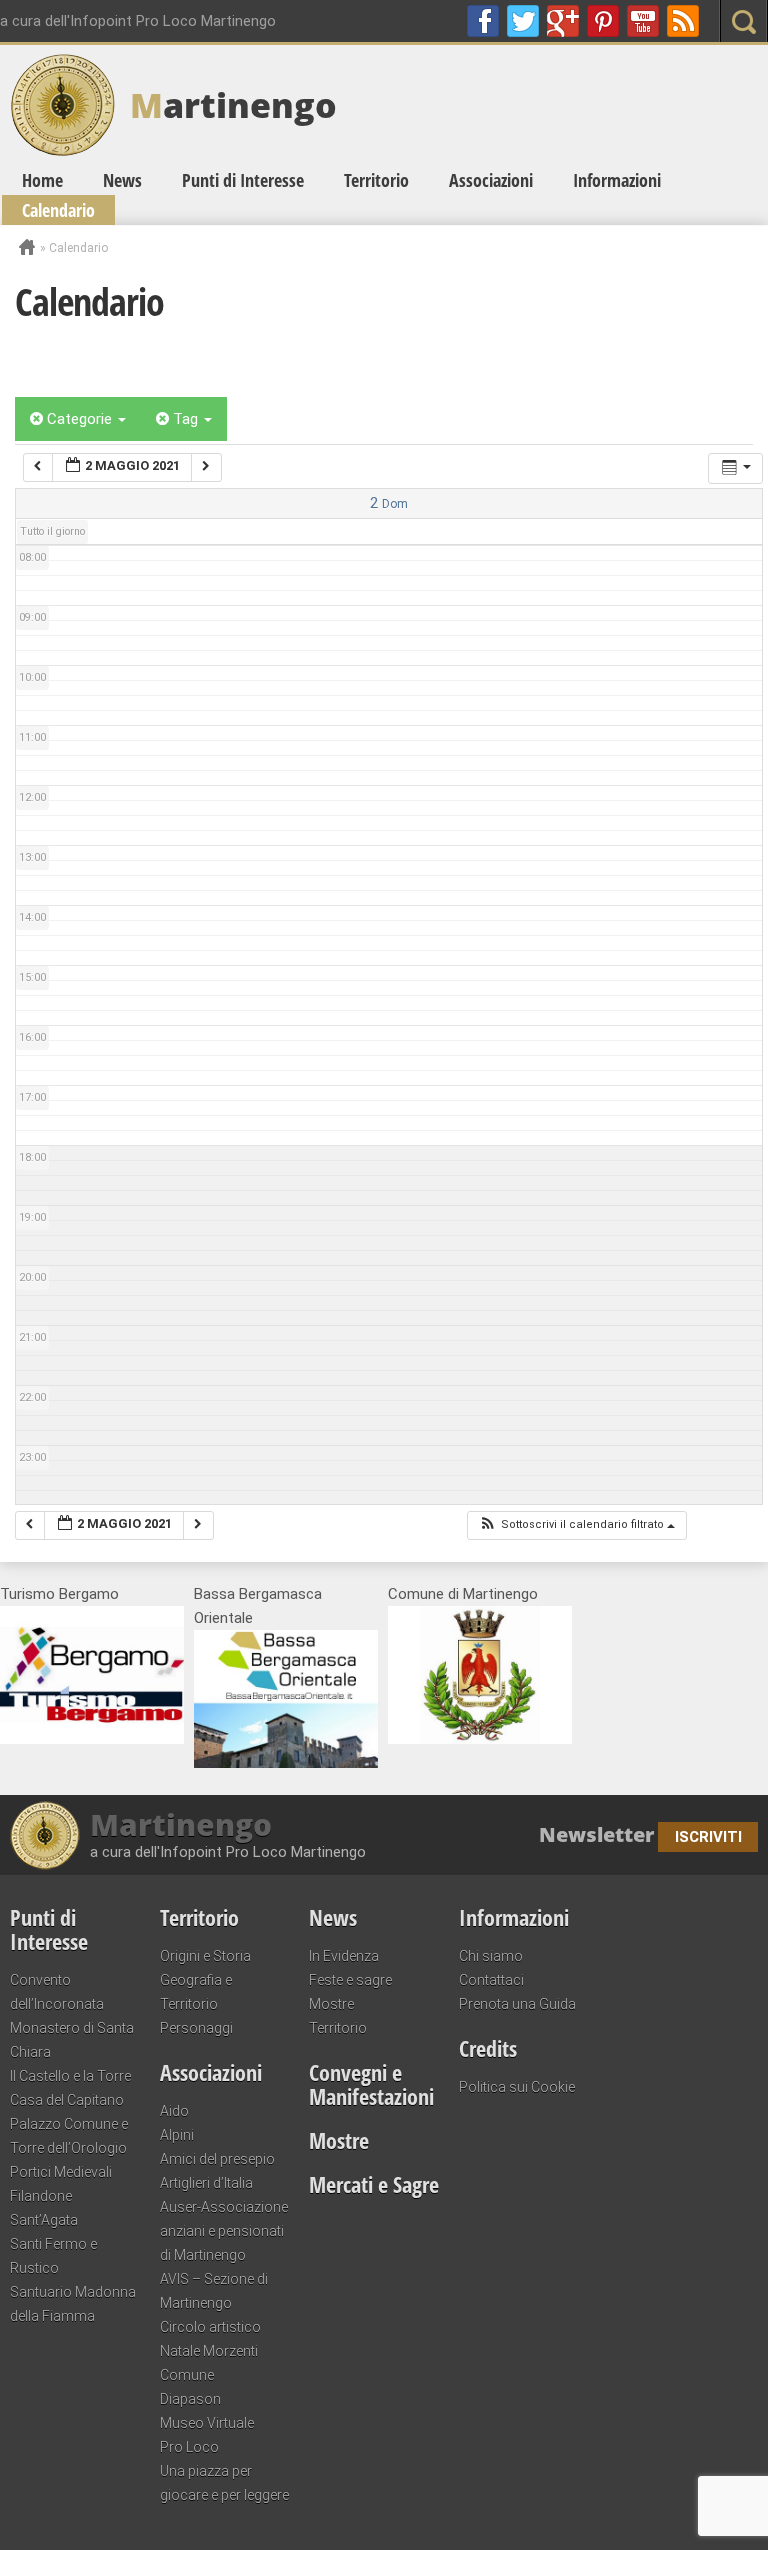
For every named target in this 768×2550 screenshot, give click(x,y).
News (122, 180)
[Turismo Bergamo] (92, 1739)
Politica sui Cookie (517, 2087)
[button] (576, 1525)
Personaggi (196, 2028)
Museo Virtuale (207, 2423)
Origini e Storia (205, 1956)
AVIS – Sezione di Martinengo (214, 2291)
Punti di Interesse (243, 180)
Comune (187, 2375)
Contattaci (491, 1980)
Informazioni (617, 180)
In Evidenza (344, 1956)
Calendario (58, 210)
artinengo (233, 105)
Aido (174, 2111)
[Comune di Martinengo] (480, 1739)
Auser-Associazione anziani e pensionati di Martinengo (224, 2231)
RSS (683, 21)
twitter (523, 21)
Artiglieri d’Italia (206, 2183)
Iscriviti (708, 1837)
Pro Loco (189, 2447)
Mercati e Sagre (374, 2184)
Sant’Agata (44, 2220)
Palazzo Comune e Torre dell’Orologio (69, 2136)
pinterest (603, 21)
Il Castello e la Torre (70, 2076)
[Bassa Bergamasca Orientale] (286, 1763)
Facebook (483, 21)
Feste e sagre (350, 1980)
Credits (488, 2048)
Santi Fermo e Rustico (53, 2256)
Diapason (190, 2399)
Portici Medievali (61, 2172)
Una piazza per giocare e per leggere (224, 2483)
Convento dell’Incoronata (57, 1992)
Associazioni (491, 180)
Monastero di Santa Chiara (72, 2040)
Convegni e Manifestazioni (371, 2084)
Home (42, 180)
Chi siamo (491, 1956)
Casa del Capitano (67, 2100)
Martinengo (181, 1825)
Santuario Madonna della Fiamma (73, 2304)
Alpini (177, 2135)
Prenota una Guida (517, 2004)
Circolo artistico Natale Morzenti (210, 2339)
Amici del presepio (217, 2159)
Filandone (41, 2196)
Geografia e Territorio (196, 1992)
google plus (563, 21)
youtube (643, 21)
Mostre (331, 2004)
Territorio (376, 180)
